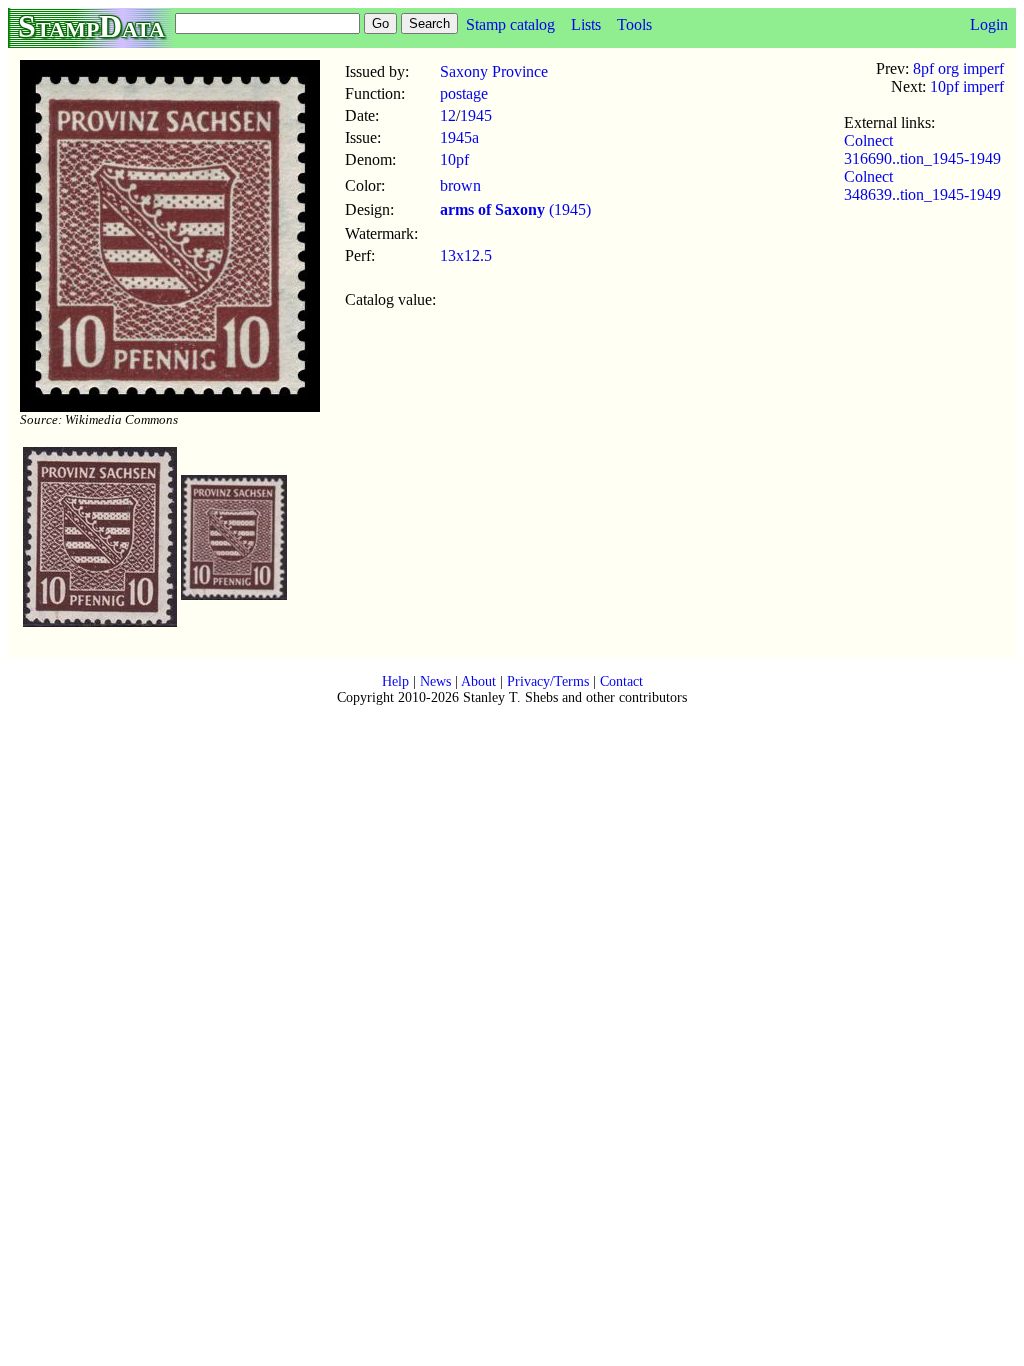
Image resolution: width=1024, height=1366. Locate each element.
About (478, 681)
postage (464, 93)
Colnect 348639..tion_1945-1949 (922, 185)
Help (395, 681)
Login (989, 24)
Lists (586, 24)
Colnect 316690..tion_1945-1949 (922, 149)
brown (460, 185)
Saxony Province (494, 71)
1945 (476, 115)
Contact (621, 681)
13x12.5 (466, 255)
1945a (459, 137)
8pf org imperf (958, 68)
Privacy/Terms (548, 681)
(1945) (515, 209)
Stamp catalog (510, 24)
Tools (634, 24)
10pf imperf (967, 86)
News (435, 681)
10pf (454, 159)
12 (448, 115)
